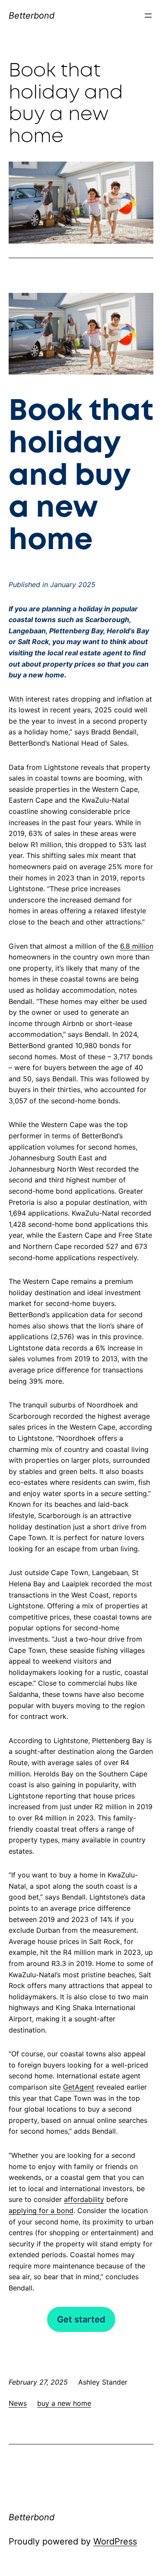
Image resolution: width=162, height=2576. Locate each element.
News (18, 2403)
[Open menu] (148, 16)
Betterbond (32, 16)
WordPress (115, 2541)
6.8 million (137, 946)
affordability (84, 2199)
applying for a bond (41, 2211)
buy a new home (64, 2403)
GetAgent (79, 2087)
